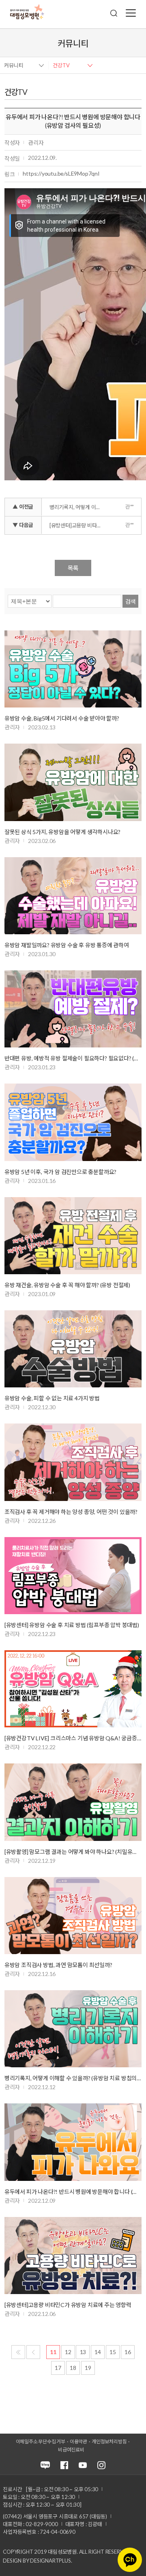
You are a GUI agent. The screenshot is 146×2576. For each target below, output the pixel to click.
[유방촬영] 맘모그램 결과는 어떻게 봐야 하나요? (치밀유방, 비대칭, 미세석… (73, 1852)
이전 (33, 2352)
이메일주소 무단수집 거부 (41, 2442)
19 (88, 2368)
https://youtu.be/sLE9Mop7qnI (61, 173)
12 (68, 2352)
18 (73, 2368)
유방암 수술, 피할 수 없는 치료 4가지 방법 (52, 1398)
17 (58, 2368)
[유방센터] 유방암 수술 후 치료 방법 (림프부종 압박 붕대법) (72, 1625)
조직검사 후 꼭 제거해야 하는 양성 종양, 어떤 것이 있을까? (71, 1512)
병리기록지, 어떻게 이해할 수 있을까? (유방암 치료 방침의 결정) (77, 507)
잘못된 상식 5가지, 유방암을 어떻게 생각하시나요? (62, 832)
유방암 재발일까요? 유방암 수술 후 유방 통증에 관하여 (67, 945)
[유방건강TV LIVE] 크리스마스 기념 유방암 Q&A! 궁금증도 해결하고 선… (73, 1738)
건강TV (61, 65)
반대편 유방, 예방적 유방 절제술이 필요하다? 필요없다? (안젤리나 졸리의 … (73, 1058)
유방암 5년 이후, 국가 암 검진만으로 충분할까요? (60, 1172)
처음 (18, 2352)
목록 (73, 568)
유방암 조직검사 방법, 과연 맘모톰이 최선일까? (58, 1965)
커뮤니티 (14, 65)
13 (83, 2352)
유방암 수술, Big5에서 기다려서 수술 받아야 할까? (62, 718)
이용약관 (78, 2442)
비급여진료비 (71, 2450)
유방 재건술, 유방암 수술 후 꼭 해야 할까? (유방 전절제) (67, 1285)
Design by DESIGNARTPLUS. (37, 2561)
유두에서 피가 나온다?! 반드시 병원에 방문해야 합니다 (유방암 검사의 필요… (73, 2192)
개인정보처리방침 (109, 2442)
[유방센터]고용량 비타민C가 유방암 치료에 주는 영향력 (77, 525)
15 (113, 2352)
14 (98, 2352)
